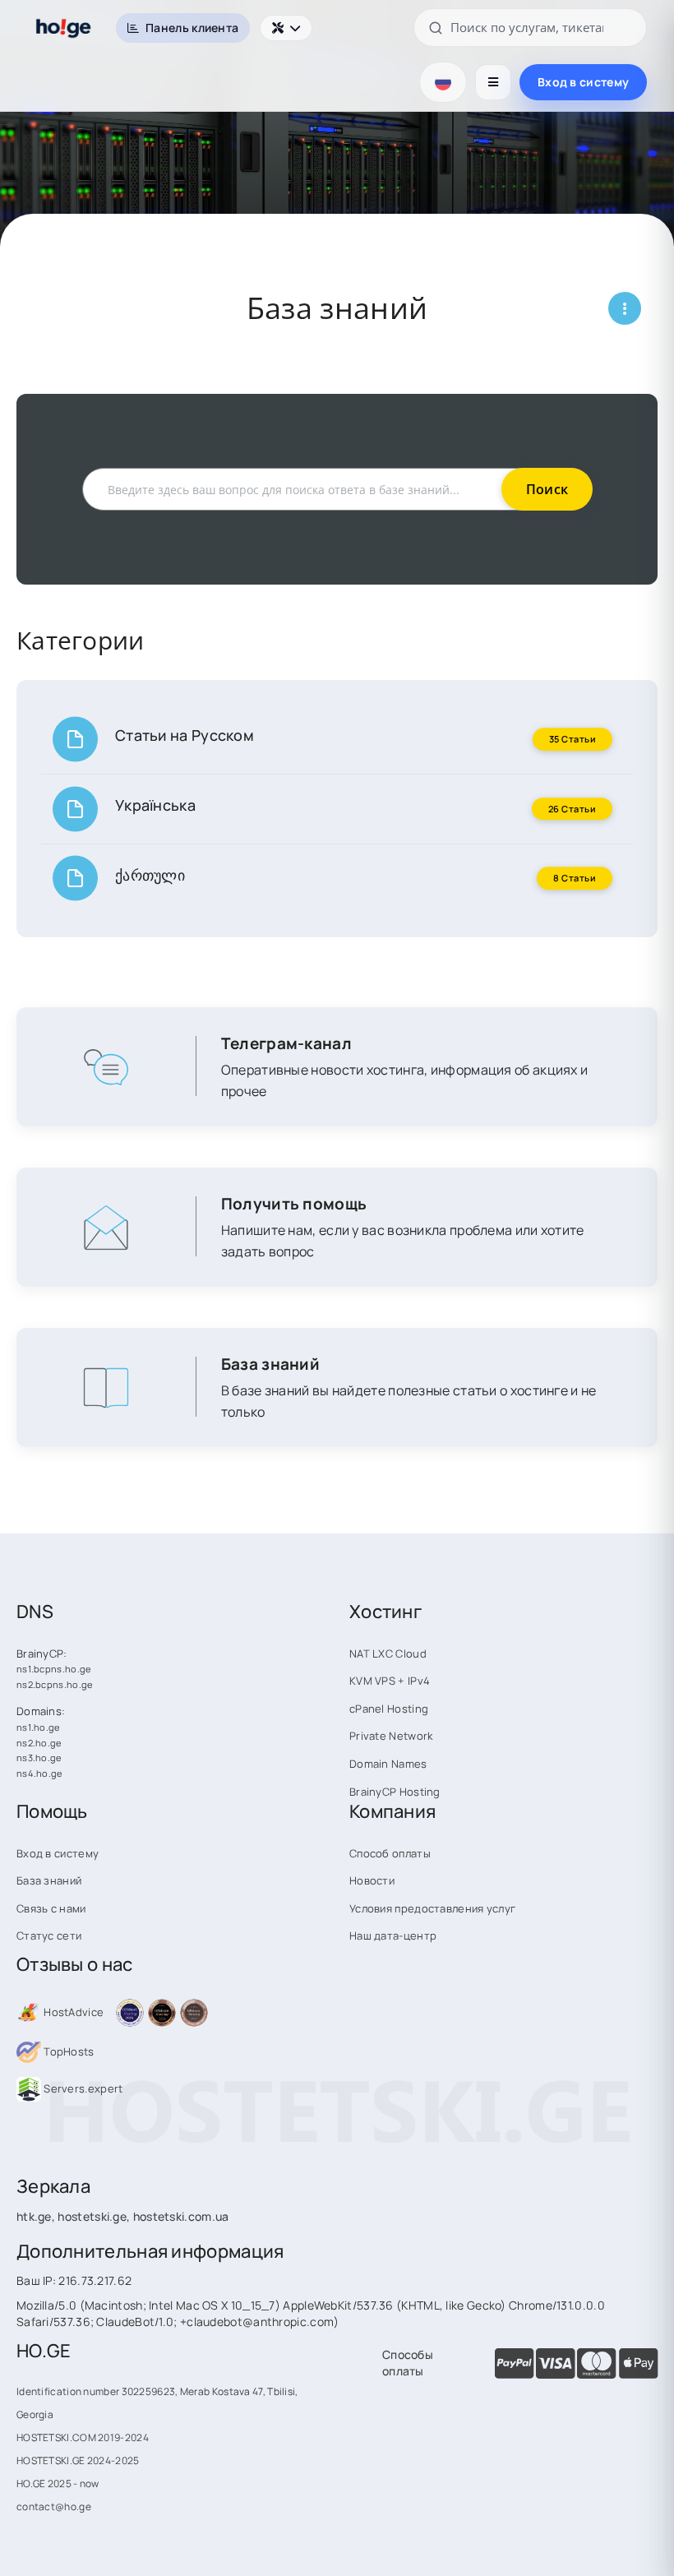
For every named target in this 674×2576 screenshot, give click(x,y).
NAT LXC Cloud (388, 1653)
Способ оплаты (390, 1853)
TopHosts (68, 2051)
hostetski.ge (92, 2216)
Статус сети (49, 1935)
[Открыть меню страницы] (625, 308)
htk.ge (34, 2216)
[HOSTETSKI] (64, 28)
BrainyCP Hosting (395, 1792)
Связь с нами (51, 1908)
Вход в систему (583, 82)
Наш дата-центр (393, 1935)
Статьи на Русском (185, 735)
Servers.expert (82, 2088)
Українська (155, 805)
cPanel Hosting (389, 1709)
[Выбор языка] (443, 82)
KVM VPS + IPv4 (390, 1681)
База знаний (49, 1880)
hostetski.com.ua (181, 2216)
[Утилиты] (286, 28)
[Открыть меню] (493, 82)
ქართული (150, 875)
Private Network (391, 1736)
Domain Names (388, 1764)
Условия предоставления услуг (432, 1908)
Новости (372, 1880)
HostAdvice (72, 2012)
